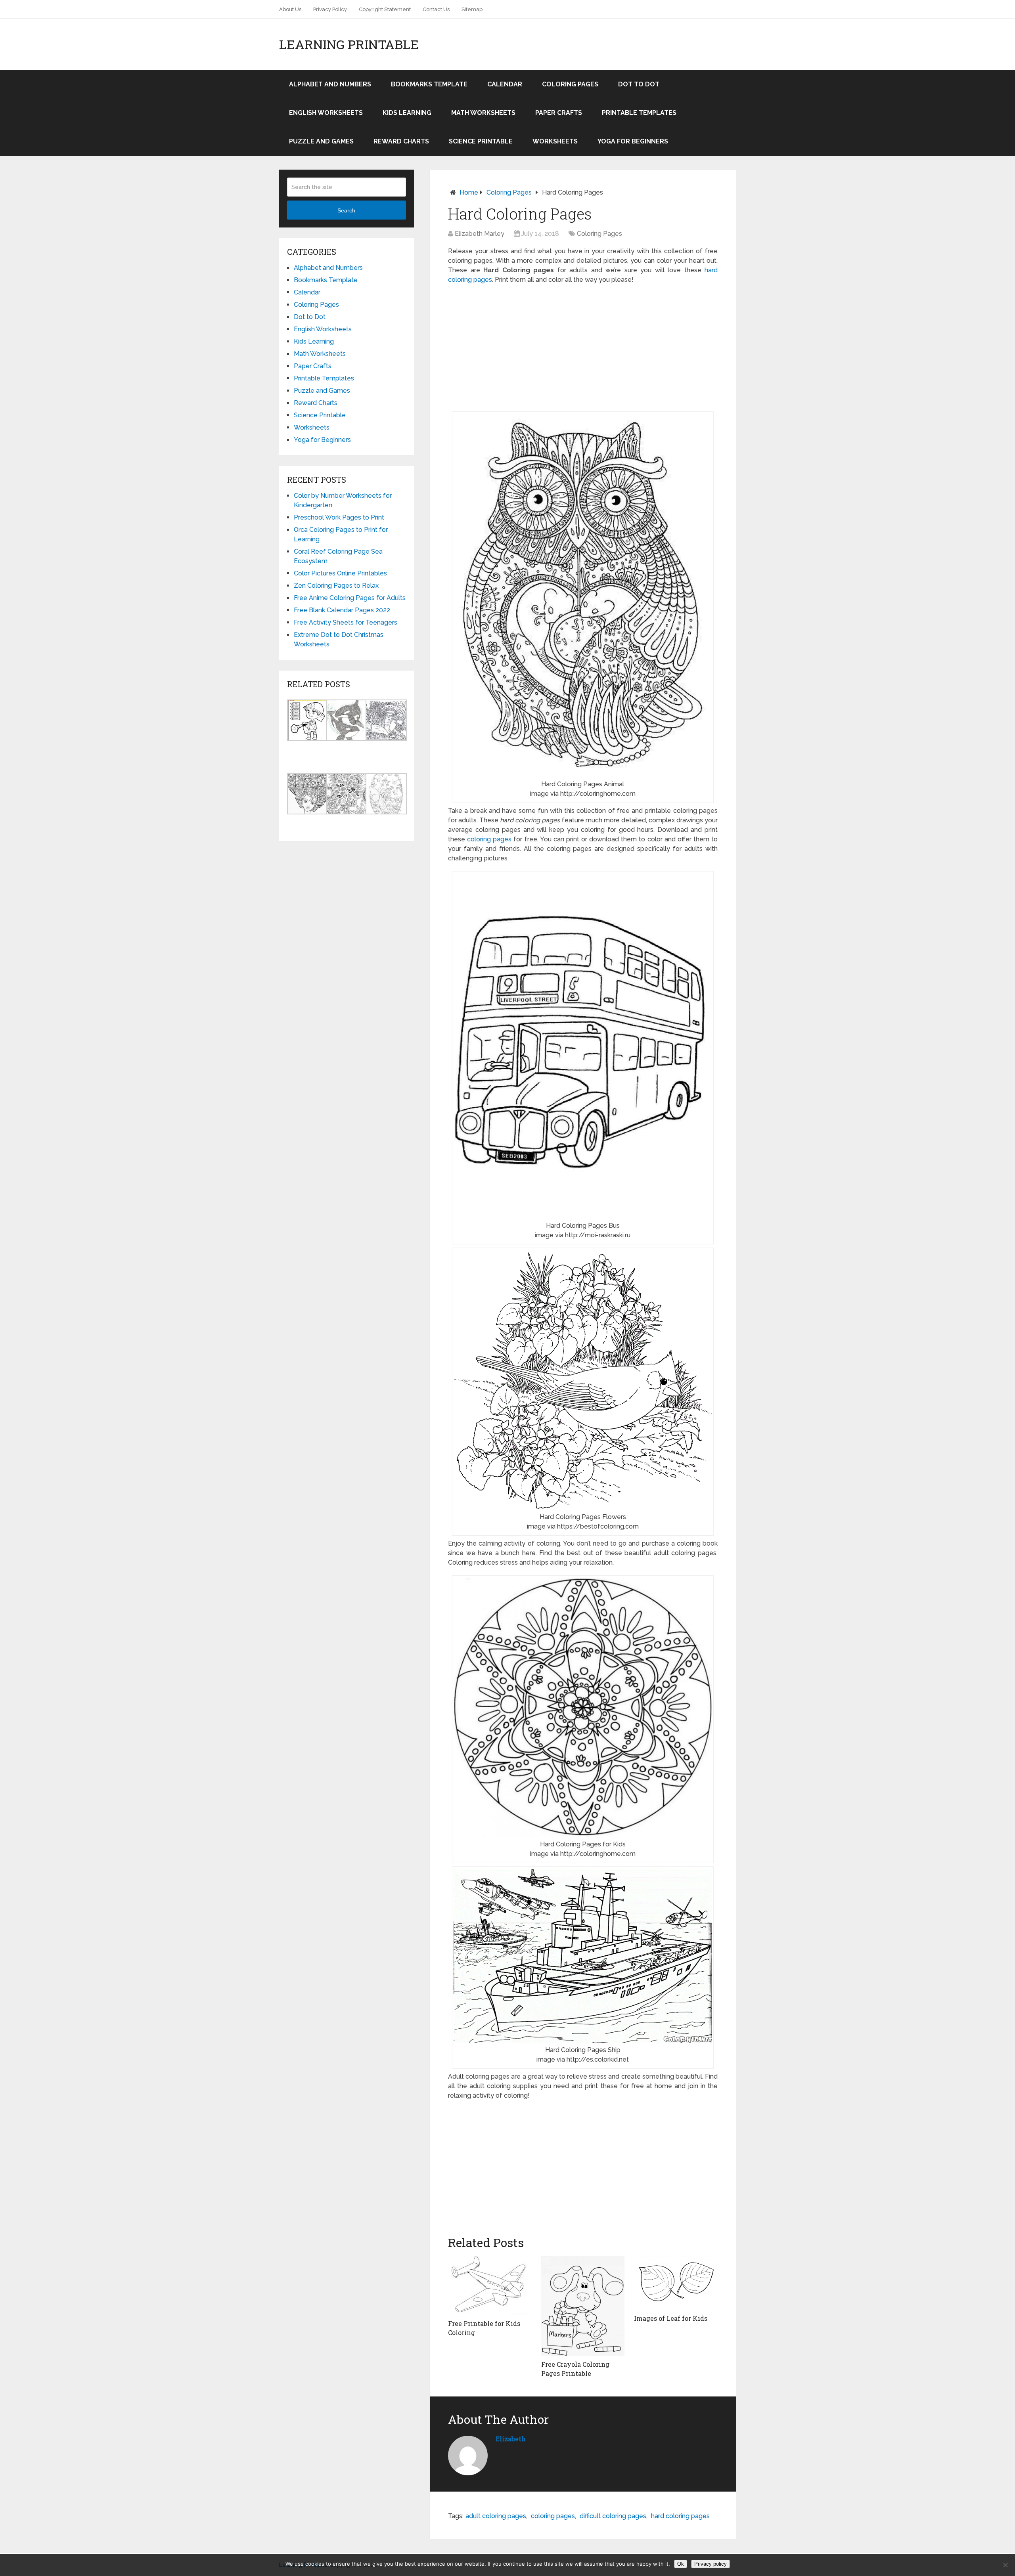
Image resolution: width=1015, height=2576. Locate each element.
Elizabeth (511, 2439)
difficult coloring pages (613, 2516)
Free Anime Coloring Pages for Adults (350, 598)
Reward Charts (401, 141)
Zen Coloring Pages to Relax (336, 586)
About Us (290, 9)
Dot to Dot (639, 84)
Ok (681, 2564)
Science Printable (481, 141)
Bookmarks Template (429, 84)
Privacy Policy (330, 9)
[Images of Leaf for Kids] (676, 2283)
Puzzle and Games (321, 141)
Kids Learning (407, 113)
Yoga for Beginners (633, 141)
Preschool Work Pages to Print (339, 517)
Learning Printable (349, 44)
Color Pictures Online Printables (340, 573)
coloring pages (489, 839)
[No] (1005, 2565)
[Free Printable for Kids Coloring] (490, 2286)
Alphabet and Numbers (330, 84)
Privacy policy (710, 2564)
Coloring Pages (570, 84)
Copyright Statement (385, 9)
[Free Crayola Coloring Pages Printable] (583, 2306)
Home (469, 192)
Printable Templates (639, 113)
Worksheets (555, 141)
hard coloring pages (680, 2516)
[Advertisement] (583, 348)
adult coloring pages (496, 2516)
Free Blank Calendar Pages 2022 (342, 610)
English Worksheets (326, 113)
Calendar (505, 84)
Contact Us (436, 9)
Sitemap (472, 9)
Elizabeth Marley (480, 234)
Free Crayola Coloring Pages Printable (575, 2369)
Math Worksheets (483, 113)
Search (346, 210)
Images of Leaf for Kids (671, 2318)
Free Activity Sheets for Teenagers (346, 622)
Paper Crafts (559, 113)
